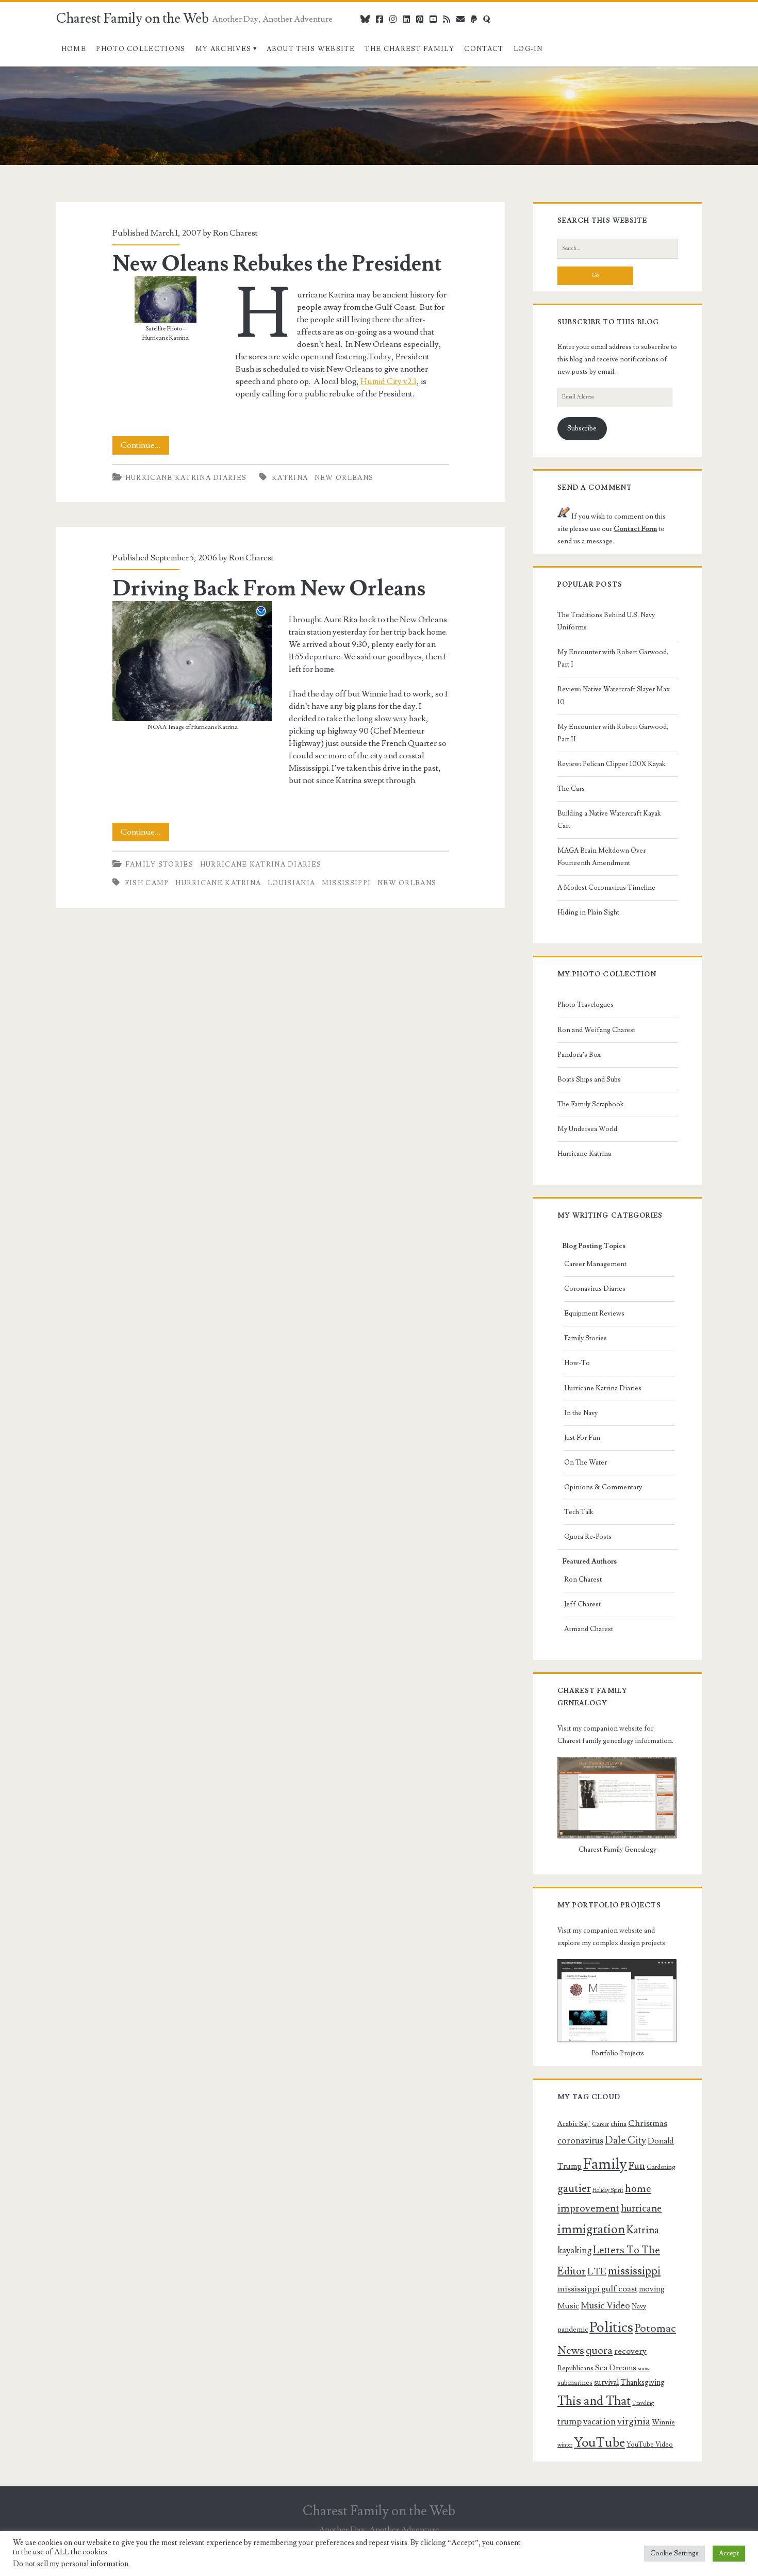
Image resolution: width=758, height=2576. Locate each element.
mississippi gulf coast (597, 2289)
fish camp (147, 883)
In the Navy (581, 1413)
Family (605, 2164)
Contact (484, 49)
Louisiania (291, 883)
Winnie (663, 2422)
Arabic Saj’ (574, 2124)
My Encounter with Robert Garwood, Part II (613, 733)
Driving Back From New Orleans (269, 589)
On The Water (586, 1462)
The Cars (571, 789)
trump (570, 2422)
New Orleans (344, 478)
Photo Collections (141, 49)
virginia (634, 2422)
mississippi (346, 883)
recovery (630, 2351)
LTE (597, 2271)
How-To (577, 1363)
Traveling (643, 2403)
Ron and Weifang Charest (596, 1030)
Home (74, 49)
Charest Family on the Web (133, 19)
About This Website (311, 49)
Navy (639, 2306)
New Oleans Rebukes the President (277, 264)
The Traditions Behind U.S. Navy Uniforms (606, 621)
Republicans (575, 2368)
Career (600, 2124)
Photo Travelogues (586, 1005)
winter (565, 2445)
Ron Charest (235, 233)
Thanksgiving (642, 2382)
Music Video (605, 2306)
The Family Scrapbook (590, 1104)
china (619, 2124)
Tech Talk (579, 1512)
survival (606, 2382)
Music (568, 2306)
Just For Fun (582, 1438)
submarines (575, 2383)
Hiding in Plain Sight (588, 912)
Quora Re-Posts (588, 1537)
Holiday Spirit (608, 2190)
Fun (637, 2166)
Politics (611, 2327)
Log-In (528, 49)
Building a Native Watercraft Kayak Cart (609, 820)
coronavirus (580, 2141)
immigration (591, 2229)
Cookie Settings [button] (674, 2553)
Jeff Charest (582, 1604)
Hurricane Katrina (218, 883)
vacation (599, 2422)
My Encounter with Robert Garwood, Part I (613, 658)
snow (644, 2369)
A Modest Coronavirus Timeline (606, 888)
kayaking (574, 2250)
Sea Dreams (616, 2368)
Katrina (290, 478)
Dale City (625, 2140)
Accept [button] (729, 2553)
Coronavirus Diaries (595, 1289)
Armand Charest (589, 1629)
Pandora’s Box (579, 1055)
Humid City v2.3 (389, 381)
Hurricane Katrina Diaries (186, 478)
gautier (574, 2188)
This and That (594, 2401)
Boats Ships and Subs (589, 1079)
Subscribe (582, 428)
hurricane (641, 2209)
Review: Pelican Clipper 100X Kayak (611, 764)
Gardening (661, 2167)
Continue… (145, 447)
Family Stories (159, 865)
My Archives (223, 49)
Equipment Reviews (594, 1314)
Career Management (595, 1264)
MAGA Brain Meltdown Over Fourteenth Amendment (602, 857)
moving (652, 2289)
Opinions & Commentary (603, 1487)
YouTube (599, 2443)
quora (599, 2351)
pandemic (573, 2330)
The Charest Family (409, 49)
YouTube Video (650, 2445)
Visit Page (18, 73)
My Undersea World (587, 1129)
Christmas (648, 2123)
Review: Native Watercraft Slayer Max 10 (614, 695)
